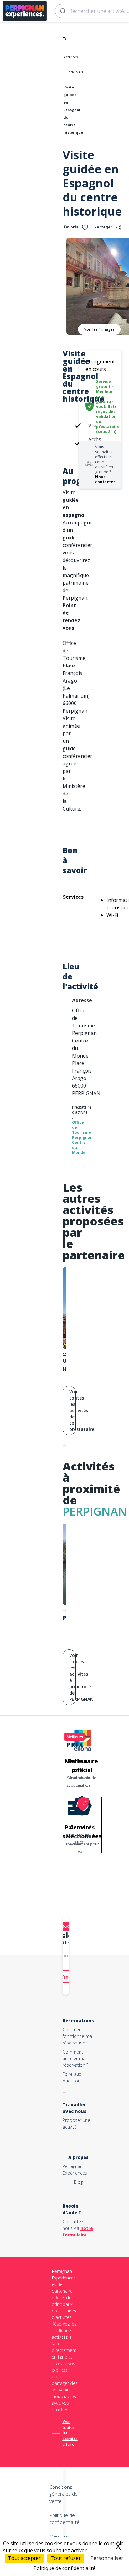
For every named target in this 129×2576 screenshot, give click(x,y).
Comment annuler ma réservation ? (75, 2058)
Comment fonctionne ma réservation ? (77, 2036)
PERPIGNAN (73, 72)
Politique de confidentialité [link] (64, 2568)
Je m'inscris (66, 1977)
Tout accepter (24, 2558)
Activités (71, 57)
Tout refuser (66, 2558)
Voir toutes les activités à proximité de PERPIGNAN (72, 1677)
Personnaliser (107, 2558)
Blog (78, 2182)
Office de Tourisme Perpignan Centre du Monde (82, 1137)
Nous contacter (105, 479)
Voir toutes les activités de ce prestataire (72, 1410)
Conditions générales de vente (64, 2494)
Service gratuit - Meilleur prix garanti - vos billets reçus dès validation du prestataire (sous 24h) (108, 407)
